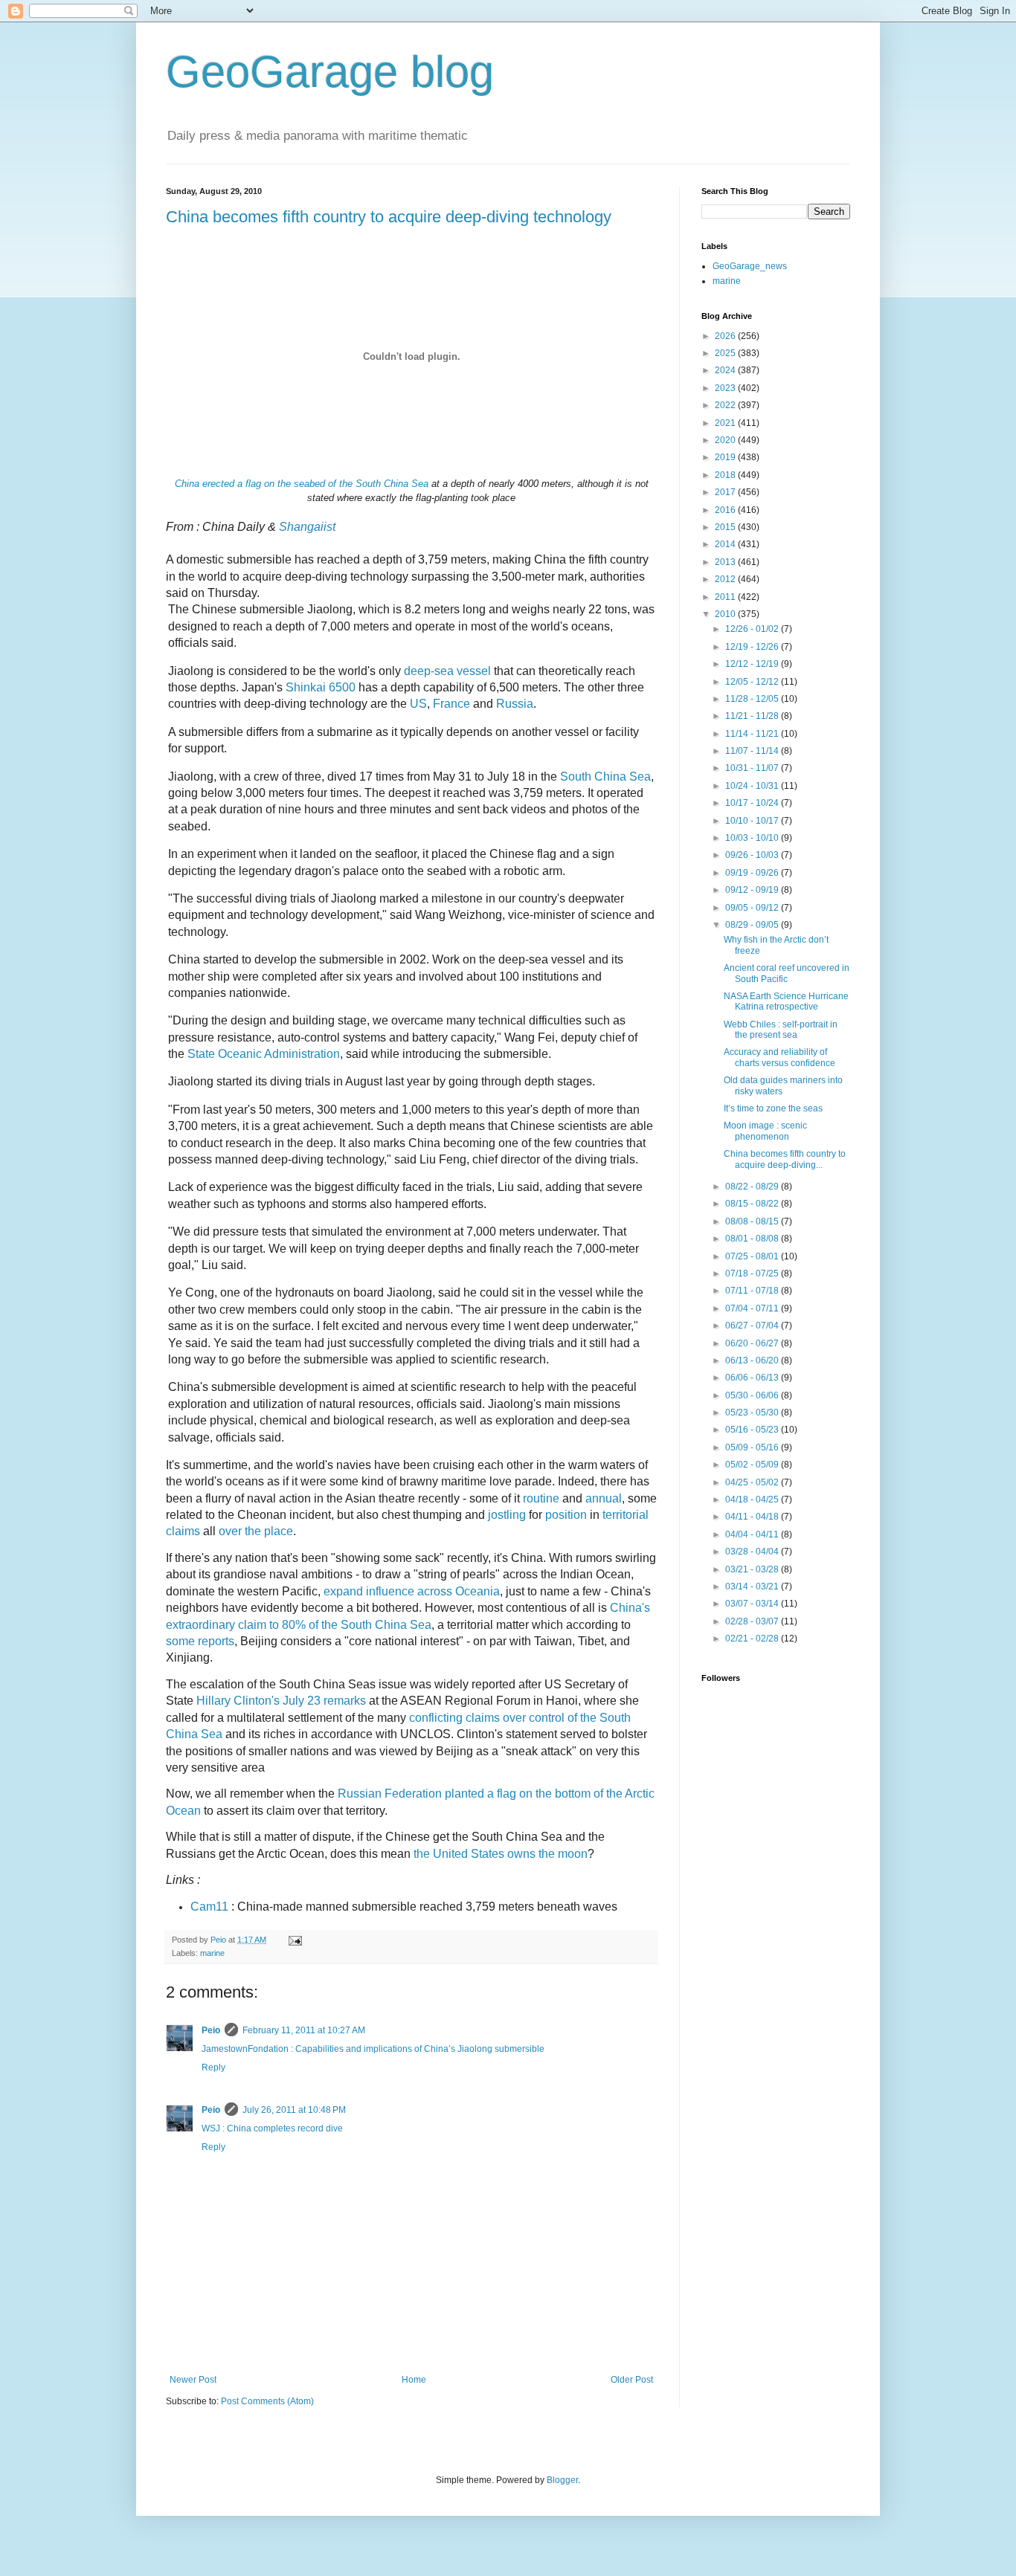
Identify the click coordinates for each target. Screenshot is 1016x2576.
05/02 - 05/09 (753, 1465)
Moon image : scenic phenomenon (765, 1131)
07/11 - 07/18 (753, 1291)
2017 (726, 492)
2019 (726, 457)
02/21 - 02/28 (753, 1639)
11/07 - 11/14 (753, 751)
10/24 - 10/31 (753, 786)
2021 (726, 423)
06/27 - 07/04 (753, 1326)
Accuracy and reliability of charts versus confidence (779, 1057)
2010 (726, 614)
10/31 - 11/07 (753, 768)
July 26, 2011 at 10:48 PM (294, 2110)
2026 (726, 336)
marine (212, 1953)
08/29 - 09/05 (753, 925)
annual (604, 1498)
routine (541, 1498)
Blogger (562, 2480)
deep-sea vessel (447, 671)
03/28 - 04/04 (753, 1552)
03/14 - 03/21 (753, 1586)
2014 (726, 544)
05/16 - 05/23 (753, 1430)
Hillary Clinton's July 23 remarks (281, 1701)
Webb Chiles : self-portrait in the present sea (781, 1030)
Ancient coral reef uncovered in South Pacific (787, 973)
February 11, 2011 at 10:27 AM (304, 2030)
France (453, 704)
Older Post (632, 2380)
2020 (726, 440)
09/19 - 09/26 (753, 873)
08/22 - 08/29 (753, 1187)
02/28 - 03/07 (753, 1621)
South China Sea (605, 777)
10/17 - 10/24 (753, 803)
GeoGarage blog (330, 72)
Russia (515, 704)
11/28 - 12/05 (753, 699)
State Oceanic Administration (264, 1054)
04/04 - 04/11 (753, 1534)
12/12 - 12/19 (753, 664)
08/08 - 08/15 (753, 1221)
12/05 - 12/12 (753, 682)
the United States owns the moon (501, 1854)
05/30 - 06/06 (753, 1395)
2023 (726, 388)
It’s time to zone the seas (773, 1108)
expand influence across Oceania (412, 1591)
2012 (726, 579)
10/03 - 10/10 (753, 838)
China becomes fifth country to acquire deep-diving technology (389, 217)
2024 (726, 370)
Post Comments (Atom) (267, 2401)
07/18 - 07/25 (753, 1274)
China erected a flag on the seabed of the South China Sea (302, 484)
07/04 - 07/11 (753, 1308)
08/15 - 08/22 (753, 1204)
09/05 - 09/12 (753, 908)
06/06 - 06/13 (753, 1378)
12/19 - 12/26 (753, 647)
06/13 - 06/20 (753, 1360)
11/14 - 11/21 (753, 734)
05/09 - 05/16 (753, 1447)
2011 (726, 597)
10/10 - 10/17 (753, 821)
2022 (726, 405)
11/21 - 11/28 (753, 716)
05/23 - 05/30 (753, 1413)
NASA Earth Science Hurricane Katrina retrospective (786, 1001)
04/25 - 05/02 (753, 1482)
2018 (726, 475)
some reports (200, 1641)
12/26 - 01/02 (753, 629)
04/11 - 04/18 (753, 1517)
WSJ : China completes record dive (272, 2128)
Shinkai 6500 (321, 687)
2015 (726, 527)
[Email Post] (295, 1940)
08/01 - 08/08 (753, 1239)
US (418, 704)
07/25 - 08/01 (753, 1256)
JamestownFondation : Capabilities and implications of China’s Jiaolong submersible (373, 2049)
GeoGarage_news (750, 266)
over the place (256, 1531)
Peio (211, 2030)
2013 (726, 562)
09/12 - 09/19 (753, 890)
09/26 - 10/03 (753, 855)
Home (414, 2380)
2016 (726, 510)
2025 (726, 353)
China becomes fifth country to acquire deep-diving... (785, 1159)
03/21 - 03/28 (753, 1569)
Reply (213, 2067)
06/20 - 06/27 (753, 1343)
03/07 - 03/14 (753, 1604)
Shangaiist (307, 527)
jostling (507, 1515)
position (566, 1515)
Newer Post (193, 2380)
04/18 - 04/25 (753, 1500)
